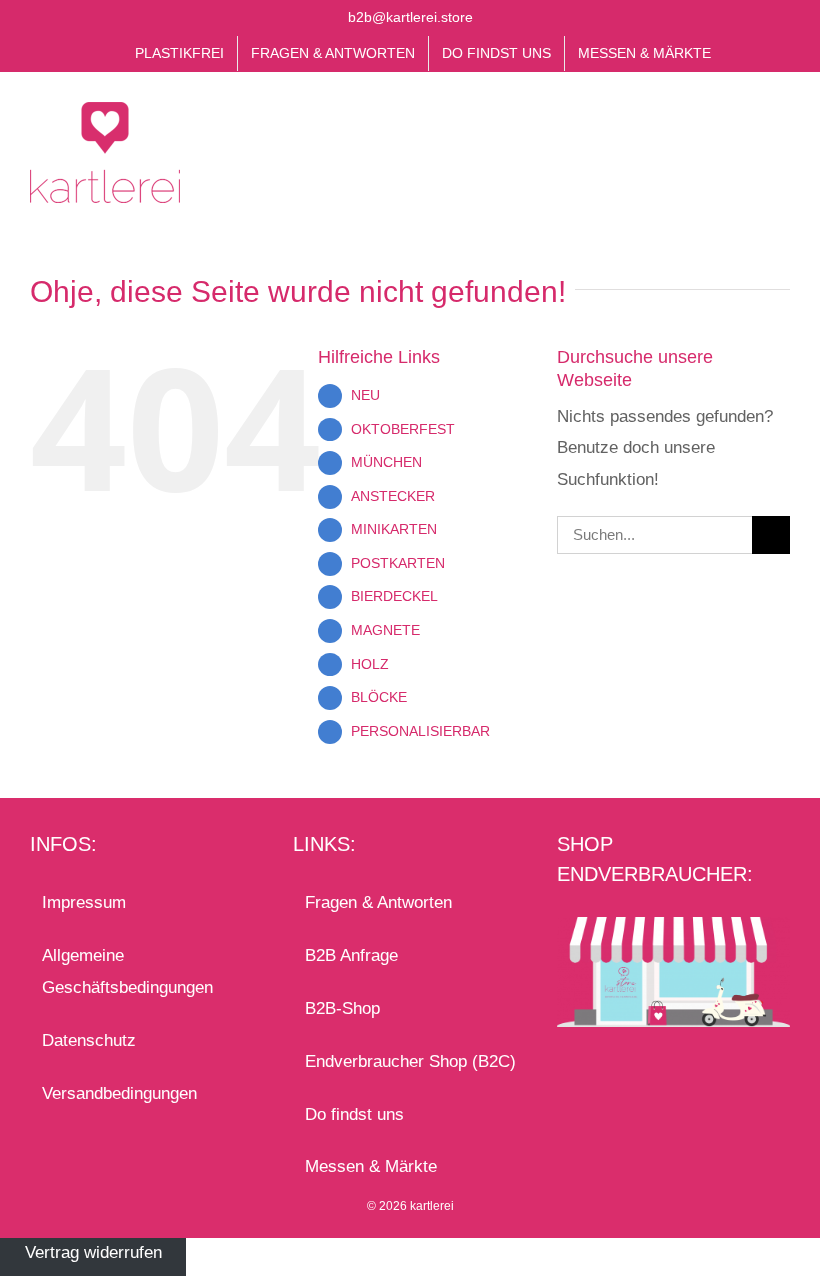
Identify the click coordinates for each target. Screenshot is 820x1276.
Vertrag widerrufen (93, 1253)
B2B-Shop (342, 1008)
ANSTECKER (393, 496)
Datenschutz (89, 1040)
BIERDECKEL (394, 596)
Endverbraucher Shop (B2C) (410, 1061)
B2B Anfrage (351, 955)
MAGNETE (385, 630)
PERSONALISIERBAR (420, 731)
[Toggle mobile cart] (746, 127)
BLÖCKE (379, 697)
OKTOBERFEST (403, 429)
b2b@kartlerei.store (410, 17)
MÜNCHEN (386, 462)
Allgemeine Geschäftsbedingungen (127, 971)
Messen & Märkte (371, 1166)
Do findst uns (354, 1114)
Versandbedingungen (119, 1093)
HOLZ (370, 664)
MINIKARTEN (394, 529)
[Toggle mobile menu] (782, 127)
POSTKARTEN (398, 563)
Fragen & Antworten (378, 902)
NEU (365, 395)
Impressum (84, 902)
